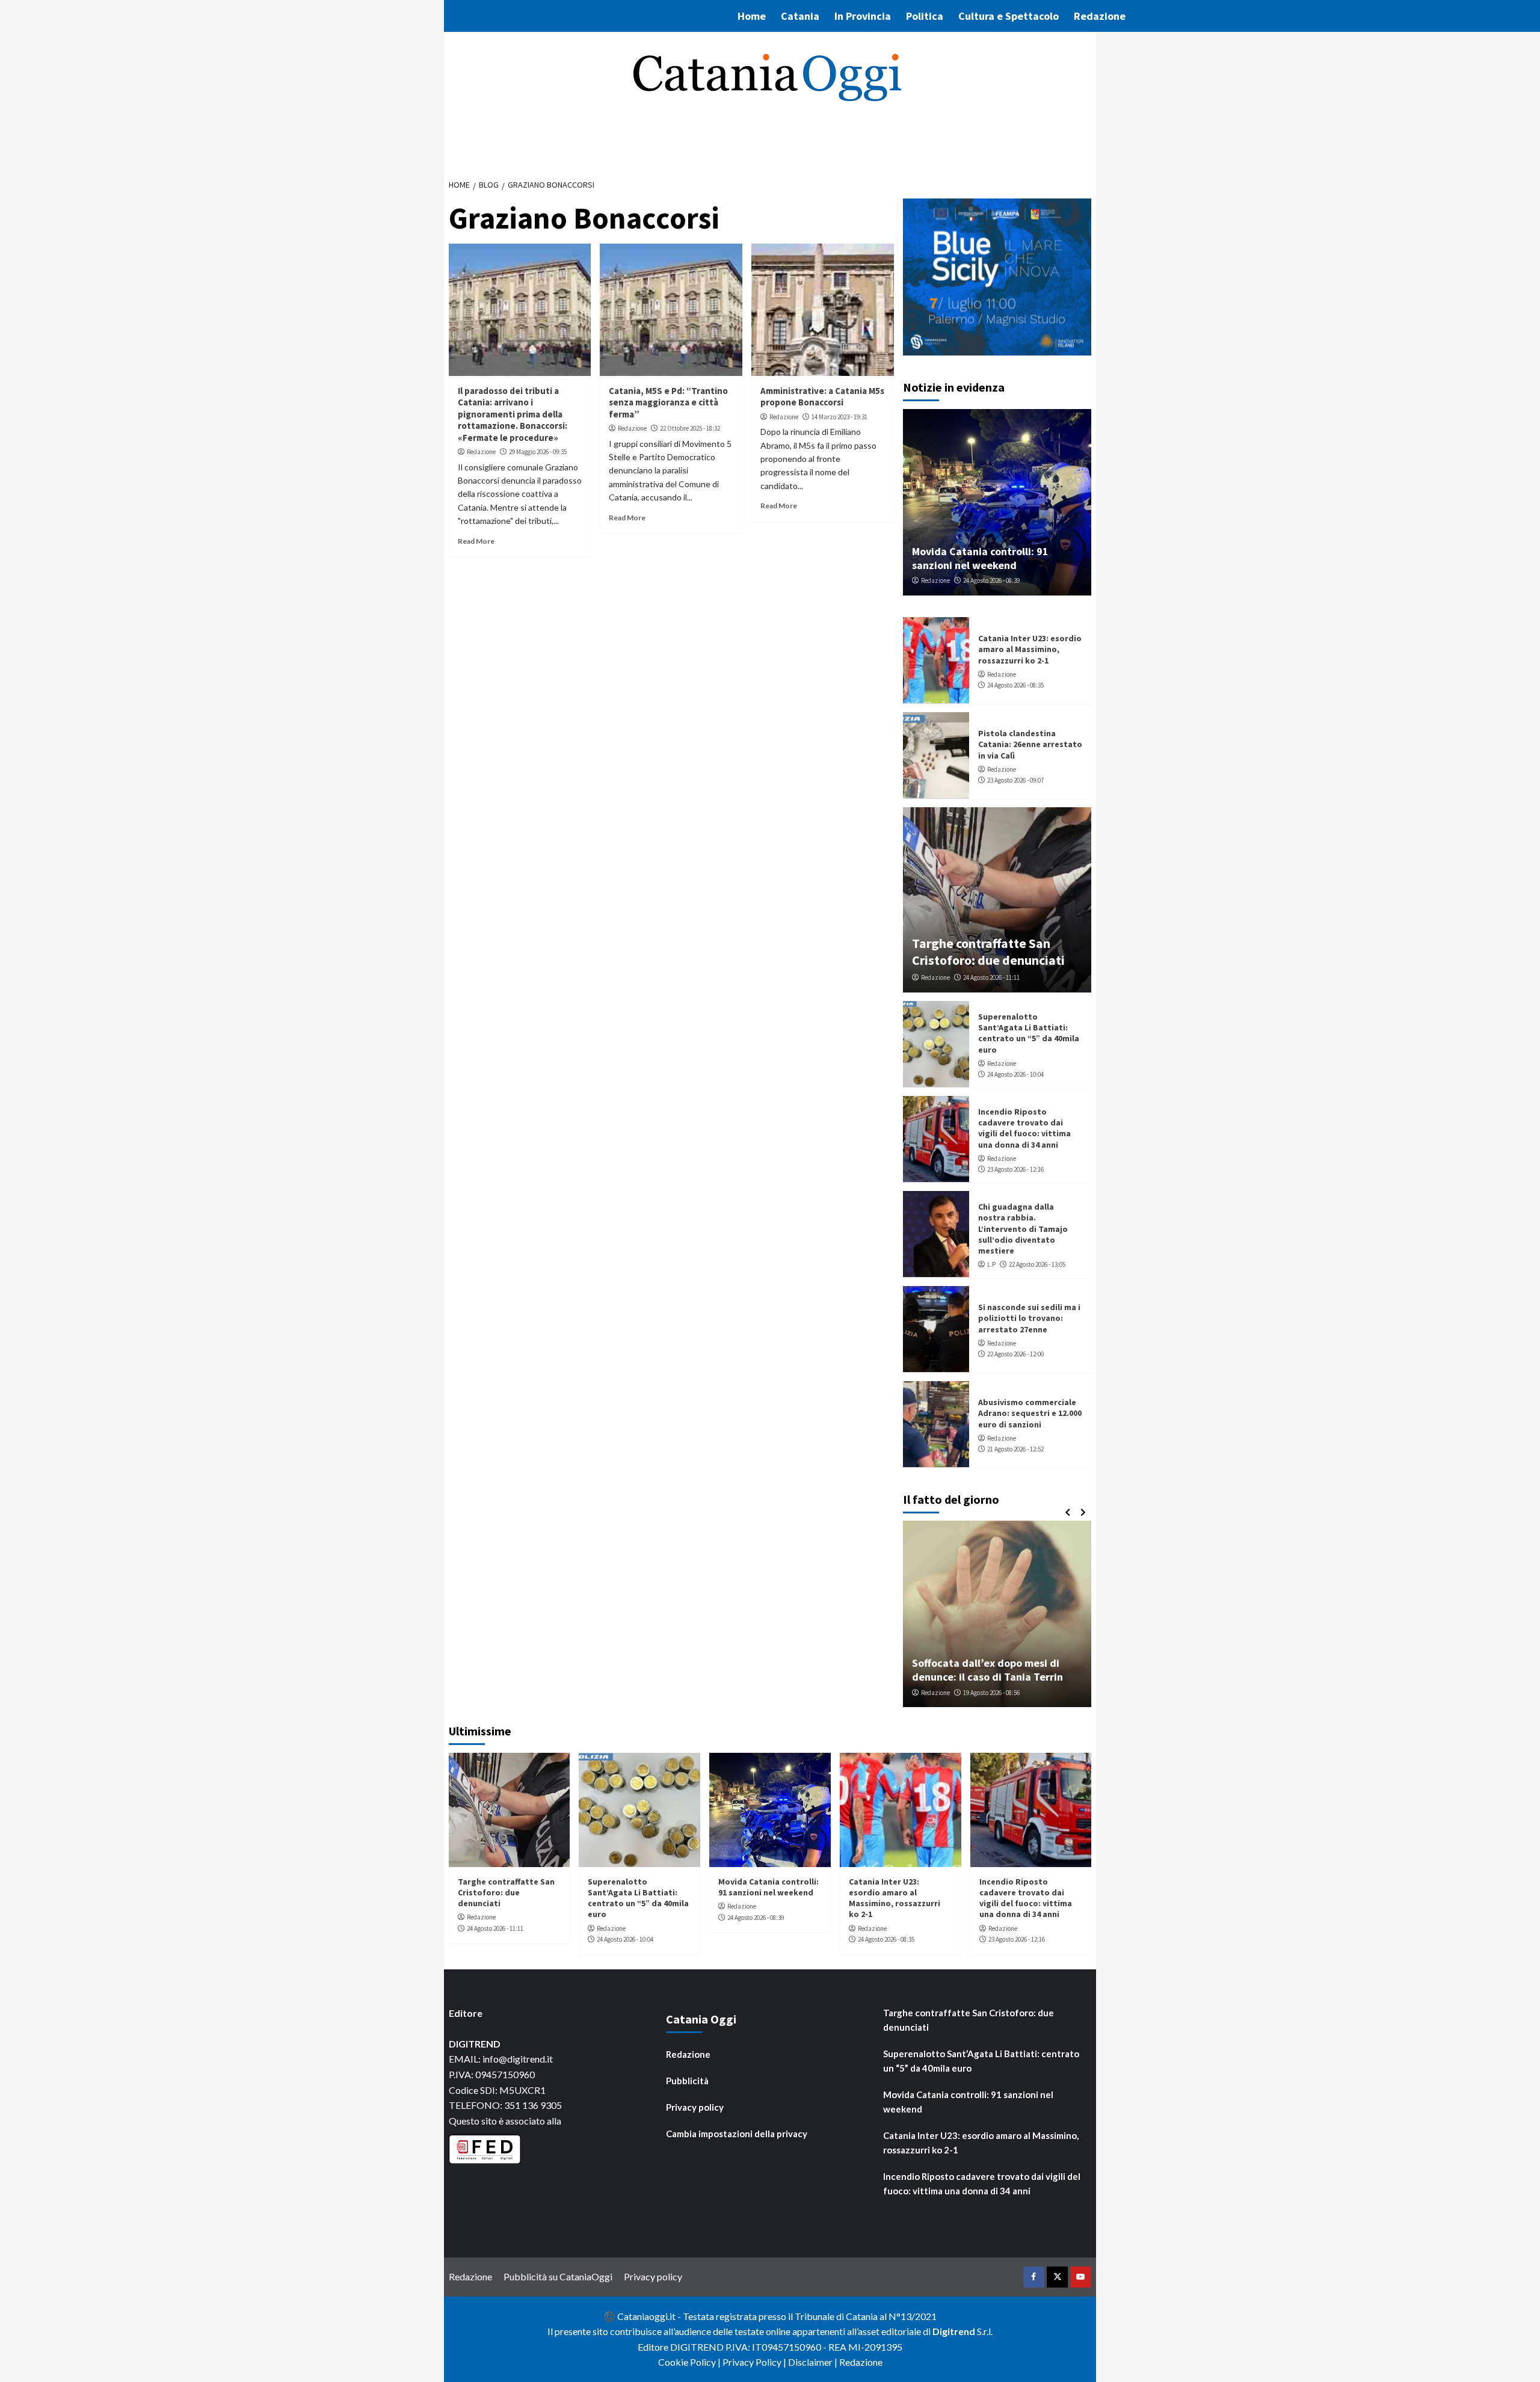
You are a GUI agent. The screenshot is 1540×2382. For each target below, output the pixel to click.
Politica (925, 16)
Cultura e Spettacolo (1009, 16)
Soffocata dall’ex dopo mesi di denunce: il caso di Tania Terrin (987, 1670)
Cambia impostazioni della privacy (737, 2134)
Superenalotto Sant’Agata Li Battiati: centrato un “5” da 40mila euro (1029, 1033)
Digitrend (954, 2331)
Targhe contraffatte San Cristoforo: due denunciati (988, 951)
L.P (991, 1264)
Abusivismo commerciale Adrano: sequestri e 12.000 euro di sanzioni (1030, 1413)
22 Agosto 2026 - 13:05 (1037, 1264)
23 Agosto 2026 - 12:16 (1015, 1169)
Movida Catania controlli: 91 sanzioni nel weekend (980, 558)
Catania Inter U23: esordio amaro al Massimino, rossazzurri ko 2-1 (1030, 649)
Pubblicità (687, 2081)
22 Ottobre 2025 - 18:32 (690, 428)
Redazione (1100, 16)
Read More (476, 541)
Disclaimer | (814, 2362)
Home (752, 16)
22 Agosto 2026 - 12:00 (1015, 1354)
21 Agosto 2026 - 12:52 (1015, 1449)
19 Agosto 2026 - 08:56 (991, 1693)
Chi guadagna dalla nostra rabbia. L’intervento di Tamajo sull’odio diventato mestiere (1023, 1229)
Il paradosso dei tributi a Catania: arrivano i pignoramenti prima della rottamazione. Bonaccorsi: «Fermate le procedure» (513, 414)
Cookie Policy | (690, 2362)
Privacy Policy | (755, 2362)
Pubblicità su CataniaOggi (558, 2276)
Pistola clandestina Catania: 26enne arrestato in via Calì (1030, 744)
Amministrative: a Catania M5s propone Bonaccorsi (822, 397)
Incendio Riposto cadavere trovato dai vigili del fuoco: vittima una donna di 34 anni (1024, 1128)
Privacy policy (695, 2107)
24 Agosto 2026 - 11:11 (991, 977)
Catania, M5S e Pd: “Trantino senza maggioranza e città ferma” (668, 402)
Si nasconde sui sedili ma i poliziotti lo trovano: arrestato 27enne (1029, 1318)
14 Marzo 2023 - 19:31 (839, 417)
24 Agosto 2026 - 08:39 (991, 580)
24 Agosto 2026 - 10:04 (1015, 1074)
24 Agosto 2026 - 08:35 (1015, 685)
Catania (800, 16)
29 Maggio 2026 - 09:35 (538, 452)
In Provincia (863, 16)
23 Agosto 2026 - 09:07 (1015, 780)
